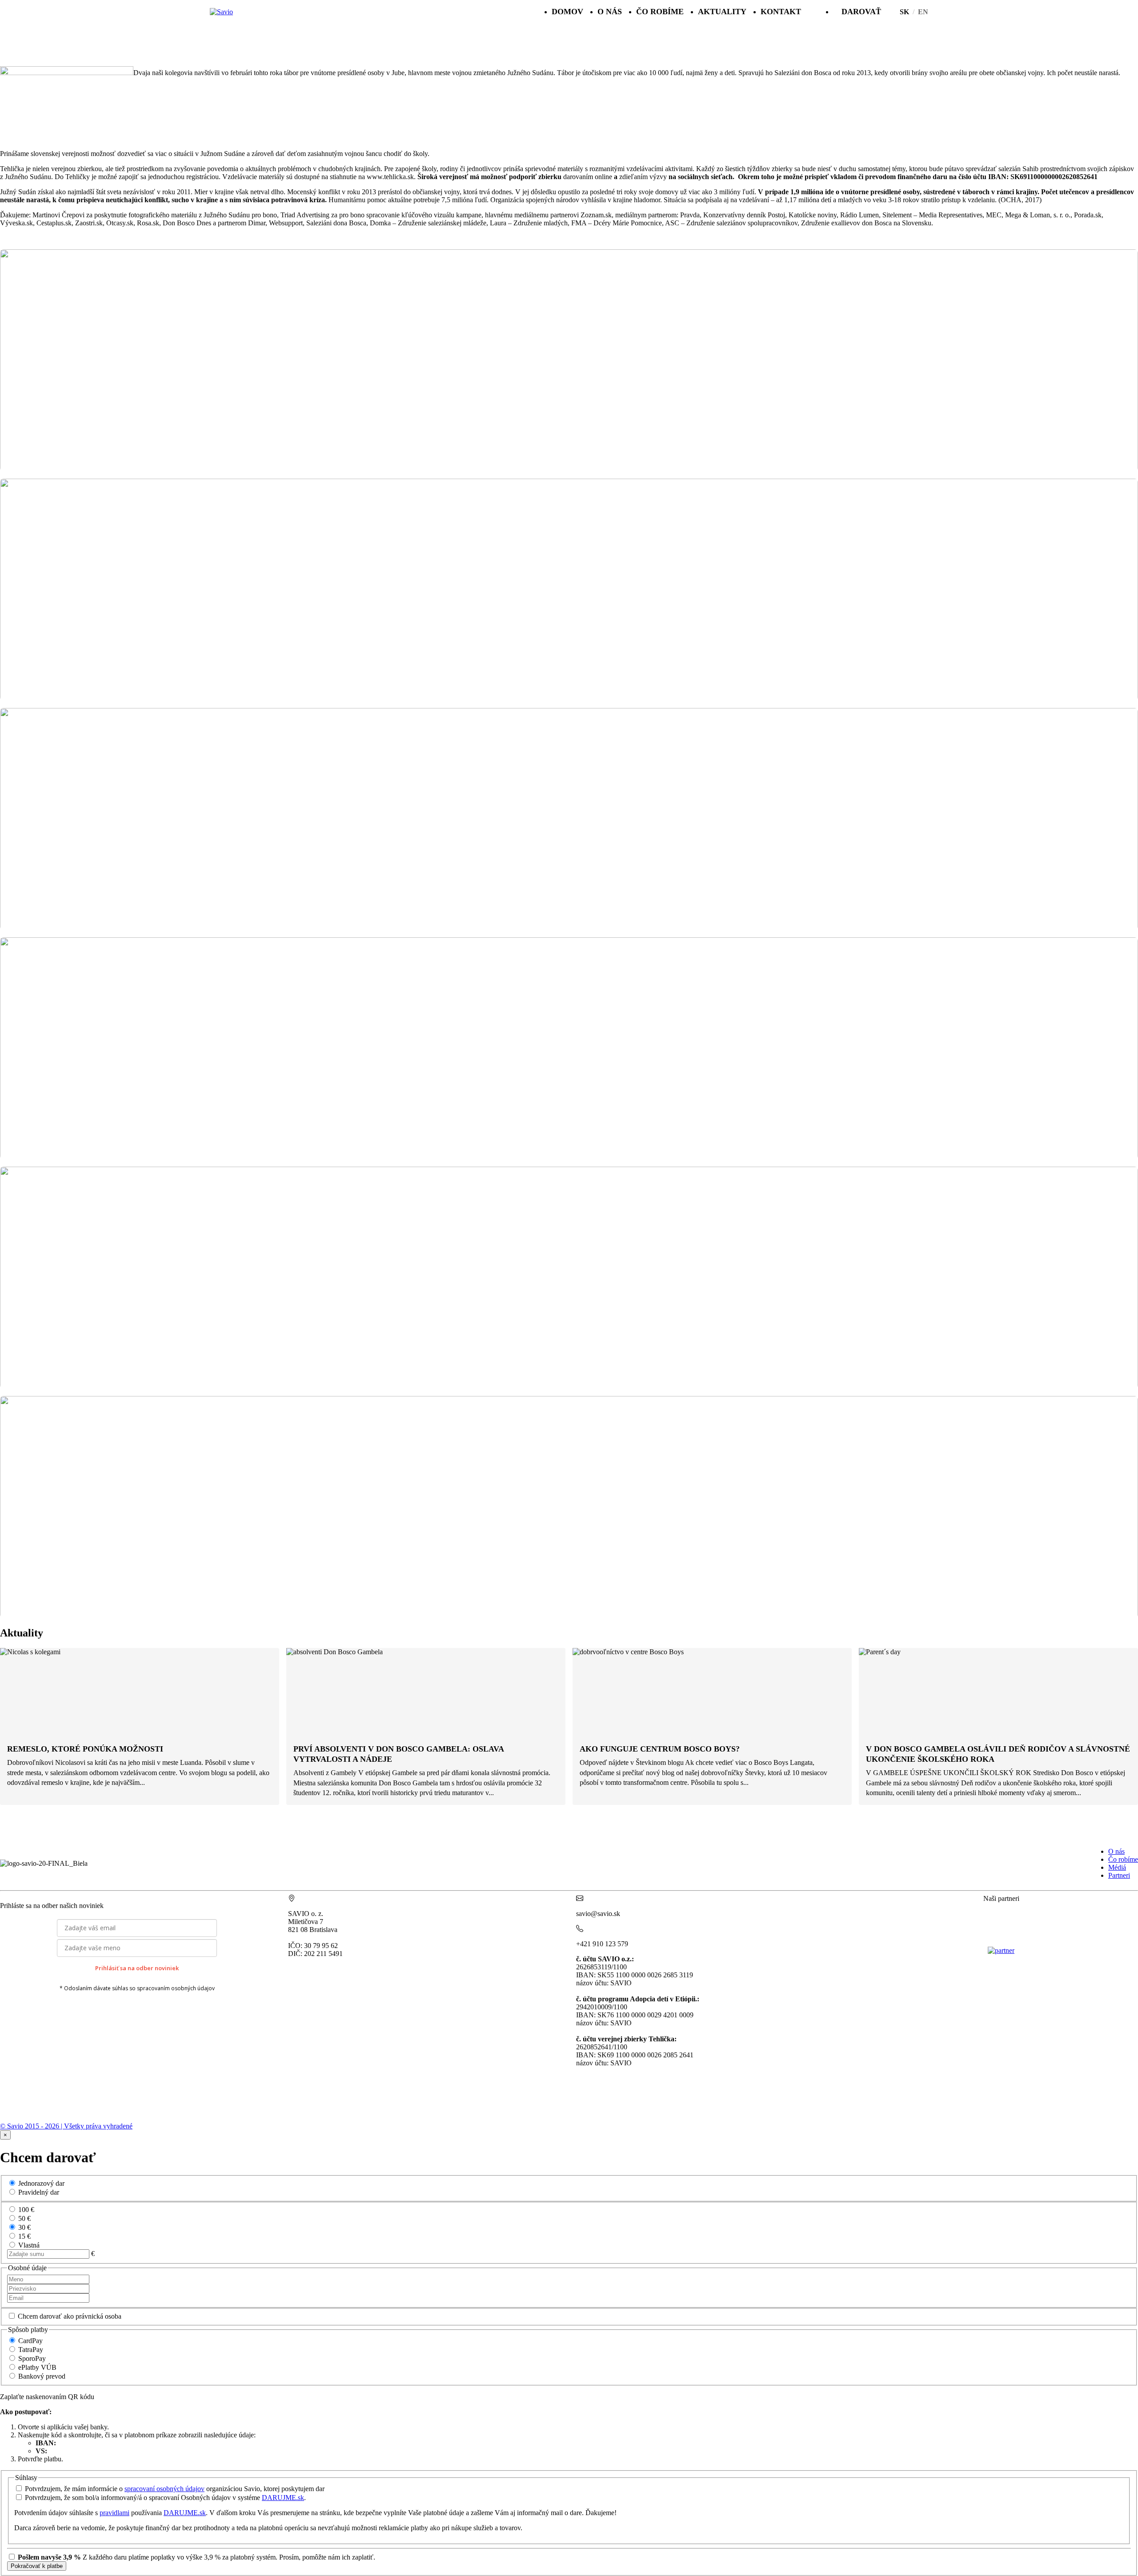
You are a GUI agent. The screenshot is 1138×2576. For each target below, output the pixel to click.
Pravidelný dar (39, 2192)
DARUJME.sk (283, 2498)
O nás (610, 12)
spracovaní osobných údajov (164, 2489)
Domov (567, 12)
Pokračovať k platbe (37, 2566)
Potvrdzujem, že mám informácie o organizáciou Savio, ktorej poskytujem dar (175, 2489)
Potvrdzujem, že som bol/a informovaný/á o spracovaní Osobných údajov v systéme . (165, 2498)
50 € (24, 2218)
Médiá (1117, 1867)
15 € (24, 2236)
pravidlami (114, 2513)
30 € (24, 2227)
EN (923, 12)
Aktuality (722, 12)
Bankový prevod (42, 2376)
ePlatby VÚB (37, 2367)
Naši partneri (1001, 1898)
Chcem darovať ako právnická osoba (70, 2316)
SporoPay (32, 2358)
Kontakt (781, 12)
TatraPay (31, 2350)
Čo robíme (660, 12)
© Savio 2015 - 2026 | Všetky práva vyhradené (66, 2126)
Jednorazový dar (41, 2183)
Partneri (1119, 1875)
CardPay (30, 2341)
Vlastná (29, 2245)
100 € (26, 2210)
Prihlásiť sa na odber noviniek (137, 1968)
